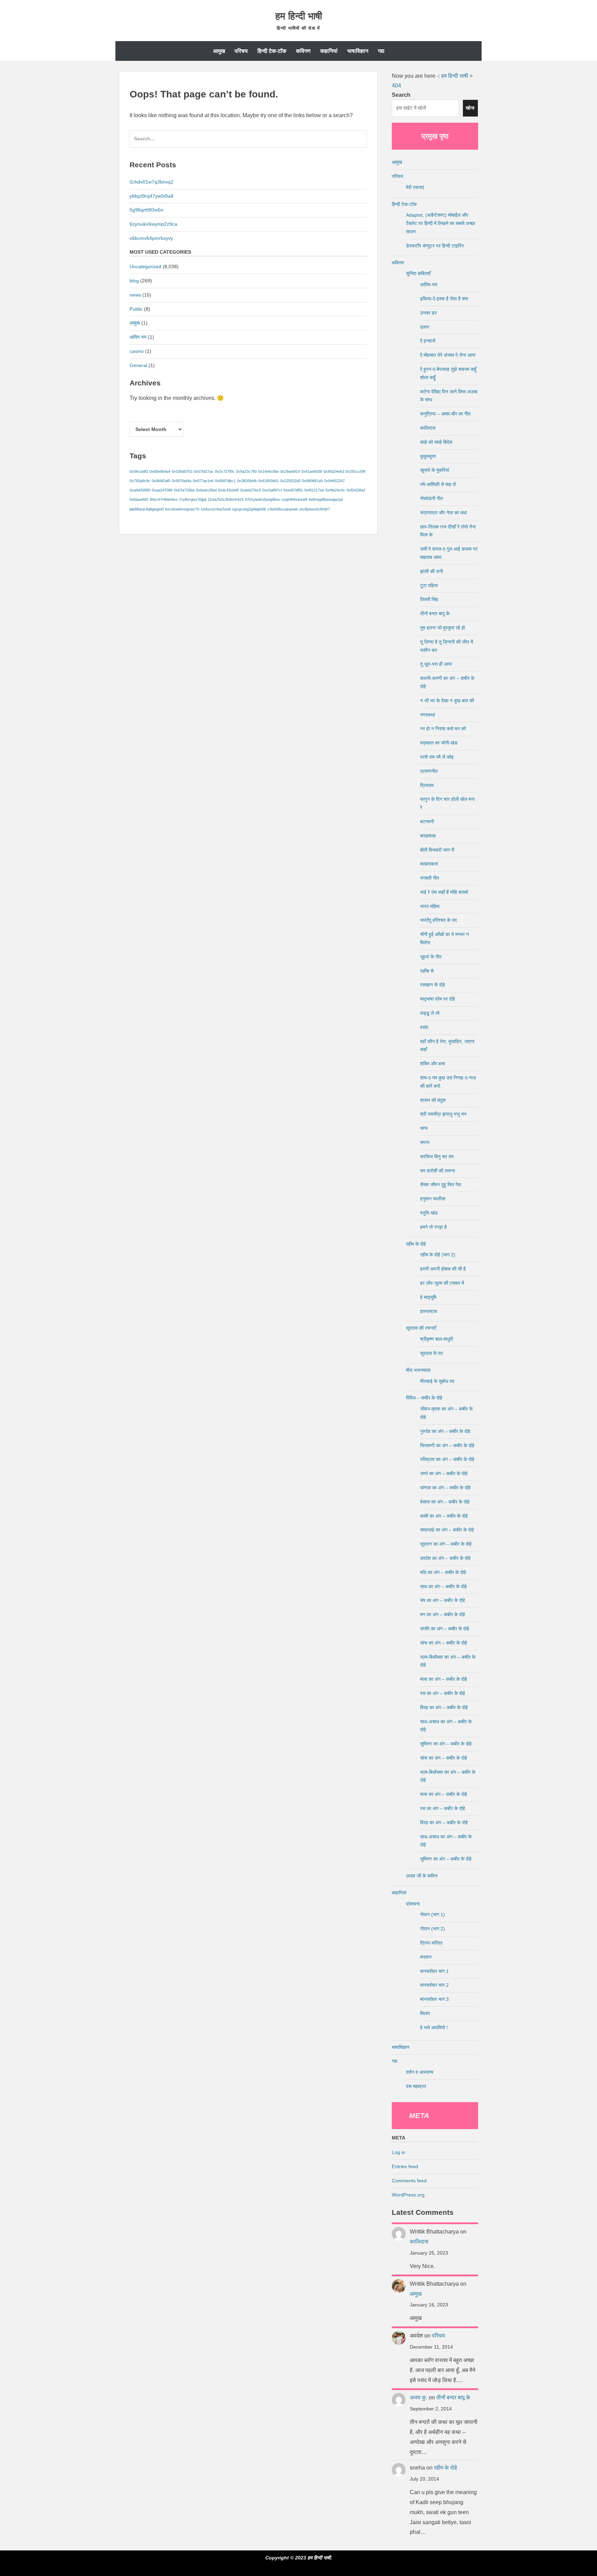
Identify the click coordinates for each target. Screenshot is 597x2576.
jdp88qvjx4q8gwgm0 (147, 509)
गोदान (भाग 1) (433, 1914)
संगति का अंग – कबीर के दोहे (445, 1629)
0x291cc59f (355, 471)
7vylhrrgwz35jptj (193, 499)
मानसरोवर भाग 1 (434, 1971)
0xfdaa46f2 (139, 499)
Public (136, 309)
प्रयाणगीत (429, 771)
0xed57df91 (293, 490)
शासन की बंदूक (433, 1100)
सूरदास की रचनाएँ (421, 1328)
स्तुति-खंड (429, 1213)
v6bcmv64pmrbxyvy (151, 238)
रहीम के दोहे (416, 1244)
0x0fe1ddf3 (139, 471)
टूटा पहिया (429, 586)
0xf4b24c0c (335, 490)
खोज (470, 108)
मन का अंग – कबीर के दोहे (443, 1614)
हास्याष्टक (429, 1311)
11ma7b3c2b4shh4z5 (226, 499)
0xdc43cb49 (228, 490)
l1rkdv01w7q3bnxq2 (151, 182)
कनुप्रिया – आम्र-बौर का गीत (445, 414)
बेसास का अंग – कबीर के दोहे (445, 1502)
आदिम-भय (429, 284)
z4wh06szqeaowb (283, 509)
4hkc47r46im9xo (164, 499)
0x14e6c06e (268, 471)
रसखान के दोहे (433, 985)
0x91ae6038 (312, 471)
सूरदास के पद (432, 1353)
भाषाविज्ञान (358, 51)
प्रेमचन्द (413, 1904)
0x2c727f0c (225, 471)
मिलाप (425, 2013)
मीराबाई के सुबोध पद (437, 1381)
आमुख (219, 51)
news (135, 295)
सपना (425, 1142)
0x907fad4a (182, 481)
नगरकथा (428, 715)
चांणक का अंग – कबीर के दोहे (445, 1488)
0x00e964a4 (160, 471)
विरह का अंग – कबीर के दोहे (444, 1707)
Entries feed (405, 2166)
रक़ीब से (427, 971)
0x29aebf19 (290, 471)
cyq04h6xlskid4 (294, 499)
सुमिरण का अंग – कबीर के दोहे (446, 1744)
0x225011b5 (290, 481)
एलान (425, 327)
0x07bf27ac (204, 471)
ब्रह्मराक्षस (429, 864)
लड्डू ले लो (430, 1013)
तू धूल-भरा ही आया (436, 664)
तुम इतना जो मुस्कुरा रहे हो (443, 628)
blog (134, 281)
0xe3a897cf (272, 490)
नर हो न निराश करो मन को (443, 729)
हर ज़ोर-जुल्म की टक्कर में (442, 1283)
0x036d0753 (182, 471)
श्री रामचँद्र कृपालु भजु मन (443, 1114)
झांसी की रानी (432, 571)
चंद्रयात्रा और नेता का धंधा (443, 513)
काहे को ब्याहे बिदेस (436, 442)
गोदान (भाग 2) (433, 1929)
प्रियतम (427, 785)
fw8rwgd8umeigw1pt (326, 499)
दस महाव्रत (416, 2086)
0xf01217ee (314, 490)
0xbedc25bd (206, 490)
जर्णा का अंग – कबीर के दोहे (444, 1473)
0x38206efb (247, 481)
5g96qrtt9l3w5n (146, 210)
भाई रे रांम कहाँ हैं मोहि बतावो (444, 892)
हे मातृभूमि (428, 1297)
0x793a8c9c (140, 481)
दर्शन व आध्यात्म (420, 2072)
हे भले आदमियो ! (434, 2027)
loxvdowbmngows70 (182, 509)
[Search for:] (248, 142)
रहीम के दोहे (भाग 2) (438, 1255)
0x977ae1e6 (203, 481)
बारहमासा (428, 836)
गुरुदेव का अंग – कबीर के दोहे (445, 1431)
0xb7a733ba (184, 490)
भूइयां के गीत (431, 957)
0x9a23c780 (246, 471)
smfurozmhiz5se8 (216, 509)
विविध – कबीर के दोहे (424, 1398)
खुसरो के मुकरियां (435, 470)
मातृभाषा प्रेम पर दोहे (438, 999)
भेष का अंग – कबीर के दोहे (443, 1600)
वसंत (424, 1027)
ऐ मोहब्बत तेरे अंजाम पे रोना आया (448, 355)
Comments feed (409, 2181)
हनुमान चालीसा (433, 1199)
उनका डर (428, 313)
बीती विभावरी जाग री (437, 850)
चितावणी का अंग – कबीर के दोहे (447, 1445)
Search (401, 95)
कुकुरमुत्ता (428, 456)
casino (137, 351)
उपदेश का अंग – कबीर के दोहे (445, 1558)
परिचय (241, 51)
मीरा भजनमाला (418, 1370)
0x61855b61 (268, 481)
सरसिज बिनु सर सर (437, 1156)
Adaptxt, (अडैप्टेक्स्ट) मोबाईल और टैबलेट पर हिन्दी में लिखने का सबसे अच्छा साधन (440, 223)
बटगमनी (427, 822)
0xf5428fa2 (356, 490)
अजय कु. (419, 2397)
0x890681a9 (312, 481)
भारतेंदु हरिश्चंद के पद (438, 920)
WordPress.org (408, 2195)
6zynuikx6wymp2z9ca (153, 224)
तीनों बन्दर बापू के (435, 613)
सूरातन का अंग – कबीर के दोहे (446, 1544)
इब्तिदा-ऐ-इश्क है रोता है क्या (444, 299)
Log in (399, 2152)
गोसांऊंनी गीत (432, 498)
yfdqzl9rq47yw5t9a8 (151, 196)
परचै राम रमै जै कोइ (437, 757)
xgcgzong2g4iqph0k (249, 509)
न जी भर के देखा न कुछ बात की (447, 701)
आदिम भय (138, 337)
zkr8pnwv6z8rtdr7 (315, 509)
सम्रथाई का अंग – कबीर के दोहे (447, 1530)
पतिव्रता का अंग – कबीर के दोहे (447, 1459)
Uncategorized (145, 266)
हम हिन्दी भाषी (299, 16)
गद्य (381, 51)
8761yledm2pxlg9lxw (262, 499)
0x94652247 (334, 481)
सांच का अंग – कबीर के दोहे (444, 1643)
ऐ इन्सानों (428, 341)
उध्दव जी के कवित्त (422, 1876)
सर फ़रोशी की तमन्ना (438, 1171)
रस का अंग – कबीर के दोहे (443, 1693)
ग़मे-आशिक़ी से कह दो (438, 484)
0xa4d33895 (140, 490)
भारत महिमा (430, 906)
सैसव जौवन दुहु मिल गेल (440, 1184)
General (138, 365)
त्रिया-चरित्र (431, 1943)
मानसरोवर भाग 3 (434, 1999)
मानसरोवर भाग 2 (434, 1985)
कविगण (303, 51)
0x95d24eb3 (334, 471)
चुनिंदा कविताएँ (418, 273)
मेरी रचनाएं (415, 187)
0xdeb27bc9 (250, 490)
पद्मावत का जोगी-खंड (439, 743)
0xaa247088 (162, 490)
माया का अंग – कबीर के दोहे (444, 1679)
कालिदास (428, 428)
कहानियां (329, 51)
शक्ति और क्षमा (433, 1064)
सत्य (424, 1128)
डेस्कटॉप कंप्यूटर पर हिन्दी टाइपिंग (435, 246)
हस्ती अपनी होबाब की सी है (443, 1269)
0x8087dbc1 (225, 481)
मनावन (426, 1957)
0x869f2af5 (161, 481)
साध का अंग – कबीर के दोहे (443, 1586)
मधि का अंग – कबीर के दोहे (443, 1572)
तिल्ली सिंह (429, 599)
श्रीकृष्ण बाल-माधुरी (437, 1339)
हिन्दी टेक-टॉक (272, 51)
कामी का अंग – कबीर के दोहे (444, 1516)
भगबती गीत (430, 878)
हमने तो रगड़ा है (433, 1227)
